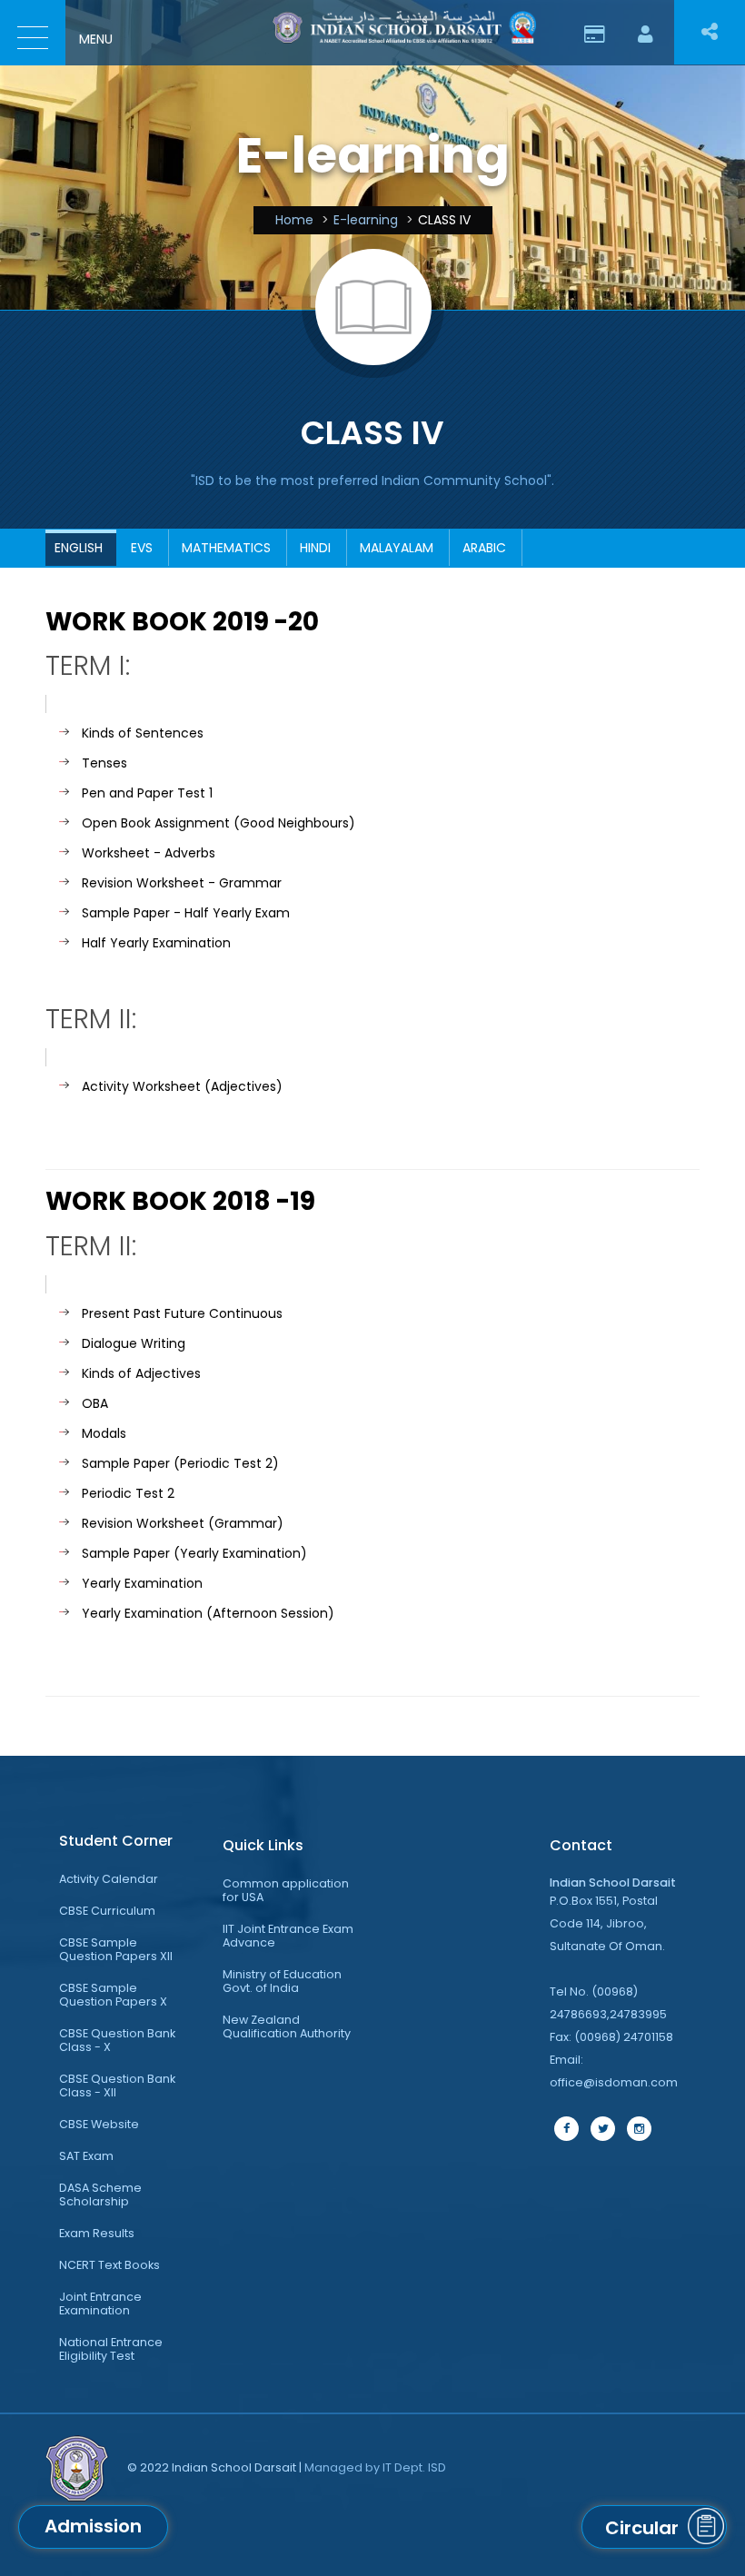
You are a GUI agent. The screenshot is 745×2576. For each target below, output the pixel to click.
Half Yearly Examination (156, 943)
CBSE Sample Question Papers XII (116, 1949)
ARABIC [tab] (484, 548)
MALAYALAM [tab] (397, 548)
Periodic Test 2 (128, 1493)
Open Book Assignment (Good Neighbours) (219, 823)
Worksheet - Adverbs (149, 853)
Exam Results (97, 2233)
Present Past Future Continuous (182, 1313)
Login (646, 27)
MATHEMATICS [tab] (226, 548)
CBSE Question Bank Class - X (117, 2040)
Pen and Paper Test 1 (147, 793)
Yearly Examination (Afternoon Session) (208, 1613)
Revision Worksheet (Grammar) (183, 1523)
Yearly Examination (142, 1583)
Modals (104, 1433)
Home (294, 220)
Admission (93, 2526)
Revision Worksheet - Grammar (182, 883)
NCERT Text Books (109, 2265)
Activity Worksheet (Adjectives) (182, 1086)
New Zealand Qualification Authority (287, 2026)
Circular (642, 2528)
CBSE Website (99, 2124)
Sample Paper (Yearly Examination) (194, 1553)
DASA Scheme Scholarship (100, 2195)
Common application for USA (286, 1890)
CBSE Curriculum (107, 1911)
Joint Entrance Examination (100, 2304)
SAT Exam (86, 2156)
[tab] (127, 1841)
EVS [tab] (142, 548)
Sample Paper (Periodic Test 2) (180, 1463)
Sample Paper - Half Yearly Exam (186, 913)
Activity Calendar (109, 1879)
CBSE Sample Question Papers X (113, 1995)
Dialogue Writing (134, 1343)
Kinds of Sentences (143, 733)
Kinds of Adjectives (141, 1373)
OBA (95, 1403)
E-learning (366, 220)
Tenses (104, 763)
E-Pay (595, 27)
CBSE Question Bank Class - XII (117, 2086)
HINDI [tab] (315, 548)
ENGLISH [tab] (79, 548)
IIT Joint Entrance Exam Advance (288, 1936)
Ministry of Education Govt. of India (282, 1981)
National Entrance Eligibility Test (111, 2349)
